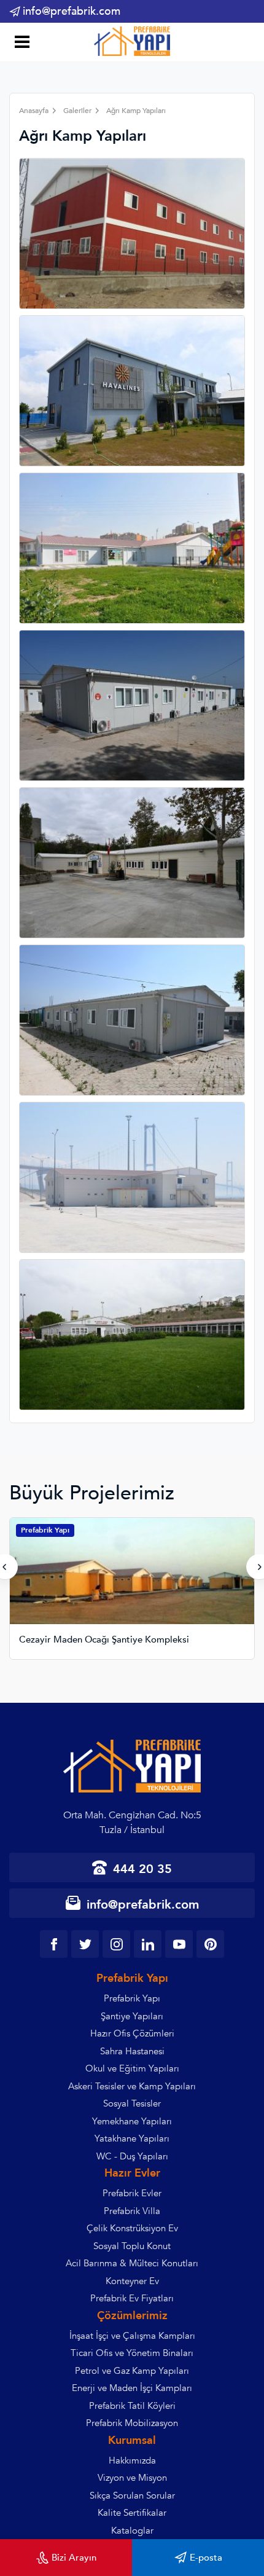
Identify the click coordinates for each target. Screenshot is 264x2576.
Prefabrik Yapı (132, 1998)
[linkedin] (148, 1944)
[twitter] (85, 1944)
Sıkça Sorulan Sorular (132, 2495)
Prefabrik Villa (132, 2211)
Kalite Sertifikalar (132, 2513)
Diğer (31, 1530)
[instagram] (116, 1944)
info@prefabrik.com (72, 11)
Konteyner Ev (132, 2281)
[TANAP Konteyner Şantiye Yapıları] (132, 1581)
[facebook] (54, 1944)
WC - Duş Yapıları (132, 2156)
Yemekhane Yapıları (132, 2121)
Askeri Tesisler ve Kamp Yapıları (132, 2086)
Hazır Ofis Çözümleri (132, 2033)
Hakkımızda (132, 2460)
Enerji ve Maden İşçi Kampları (132, 2388)
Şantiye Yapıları (132, 2016)
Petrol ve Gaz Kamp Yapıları (132, 2371)
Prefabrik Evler (132, 2193)
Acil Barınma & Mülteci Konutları (132, 2263)
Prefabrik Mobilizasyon (132, 2423)
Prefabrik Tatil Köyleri (132, 2406)
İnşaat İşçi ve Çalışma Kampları (132, 2336)
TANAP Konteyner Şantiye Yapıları (91, 1640)
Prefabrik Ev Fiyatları (132, 2298)
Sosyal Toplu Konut (132, 2246)
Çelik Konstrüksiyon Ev (132, 2228)
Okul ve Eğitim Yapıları (132, 2068)
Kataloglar (132, 2531)
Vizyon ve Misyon (132, 2478)
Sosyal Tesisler (132, 2103)
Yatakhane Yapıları (132, 2138)
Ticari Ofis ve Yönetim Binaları (132, 2353)
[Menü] (20, 43)
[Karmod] (132, 41)
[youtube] (179, 1944)
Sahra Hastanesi (132, 2051)
